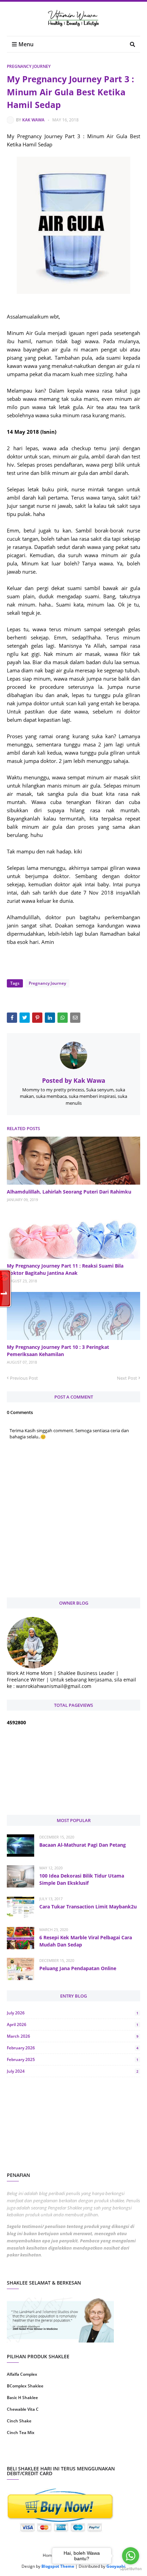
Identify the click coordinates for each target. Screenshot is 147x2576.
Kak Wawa (33, 120)
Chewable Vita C (23, 2409)
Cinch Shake (19, 2421)
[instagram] (39, 2454)
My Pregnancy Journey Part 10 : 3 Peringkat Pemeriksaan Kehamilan (58, 1351)
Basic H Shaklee (22, 2398)
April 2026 (73, 2024)
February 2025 (73, 2059)
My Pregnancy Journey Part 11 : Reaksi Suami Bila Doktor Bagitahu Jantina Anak (65, 1269)
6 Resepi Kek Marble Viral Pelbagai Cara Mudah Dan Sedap (86, 1941)
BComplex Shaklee (25, 2386)
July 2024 (73, 2071)
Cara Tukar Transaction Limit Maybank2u (88, 1907)
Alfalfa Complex (22, 2374)
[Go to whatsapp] (131, 2556)
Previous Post (24, 1378)
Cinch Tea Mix (21, 2433)
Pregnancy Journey (29, 66)
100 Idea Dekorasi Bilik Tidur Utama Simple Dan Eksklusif (82, 1879)
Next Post (127, 1378)
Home (49, 2555)
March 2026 (73, 2036)
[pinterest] (108, 2454)
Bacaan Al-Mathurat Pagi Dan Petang (83, 1845)
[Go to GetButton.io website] (131, 2569)
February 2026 (73, 2048)
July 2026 (73, 2013)
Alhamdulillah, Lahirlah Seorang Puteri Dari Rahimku (69, 1192)
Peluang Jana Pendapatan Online (78, 1968)
